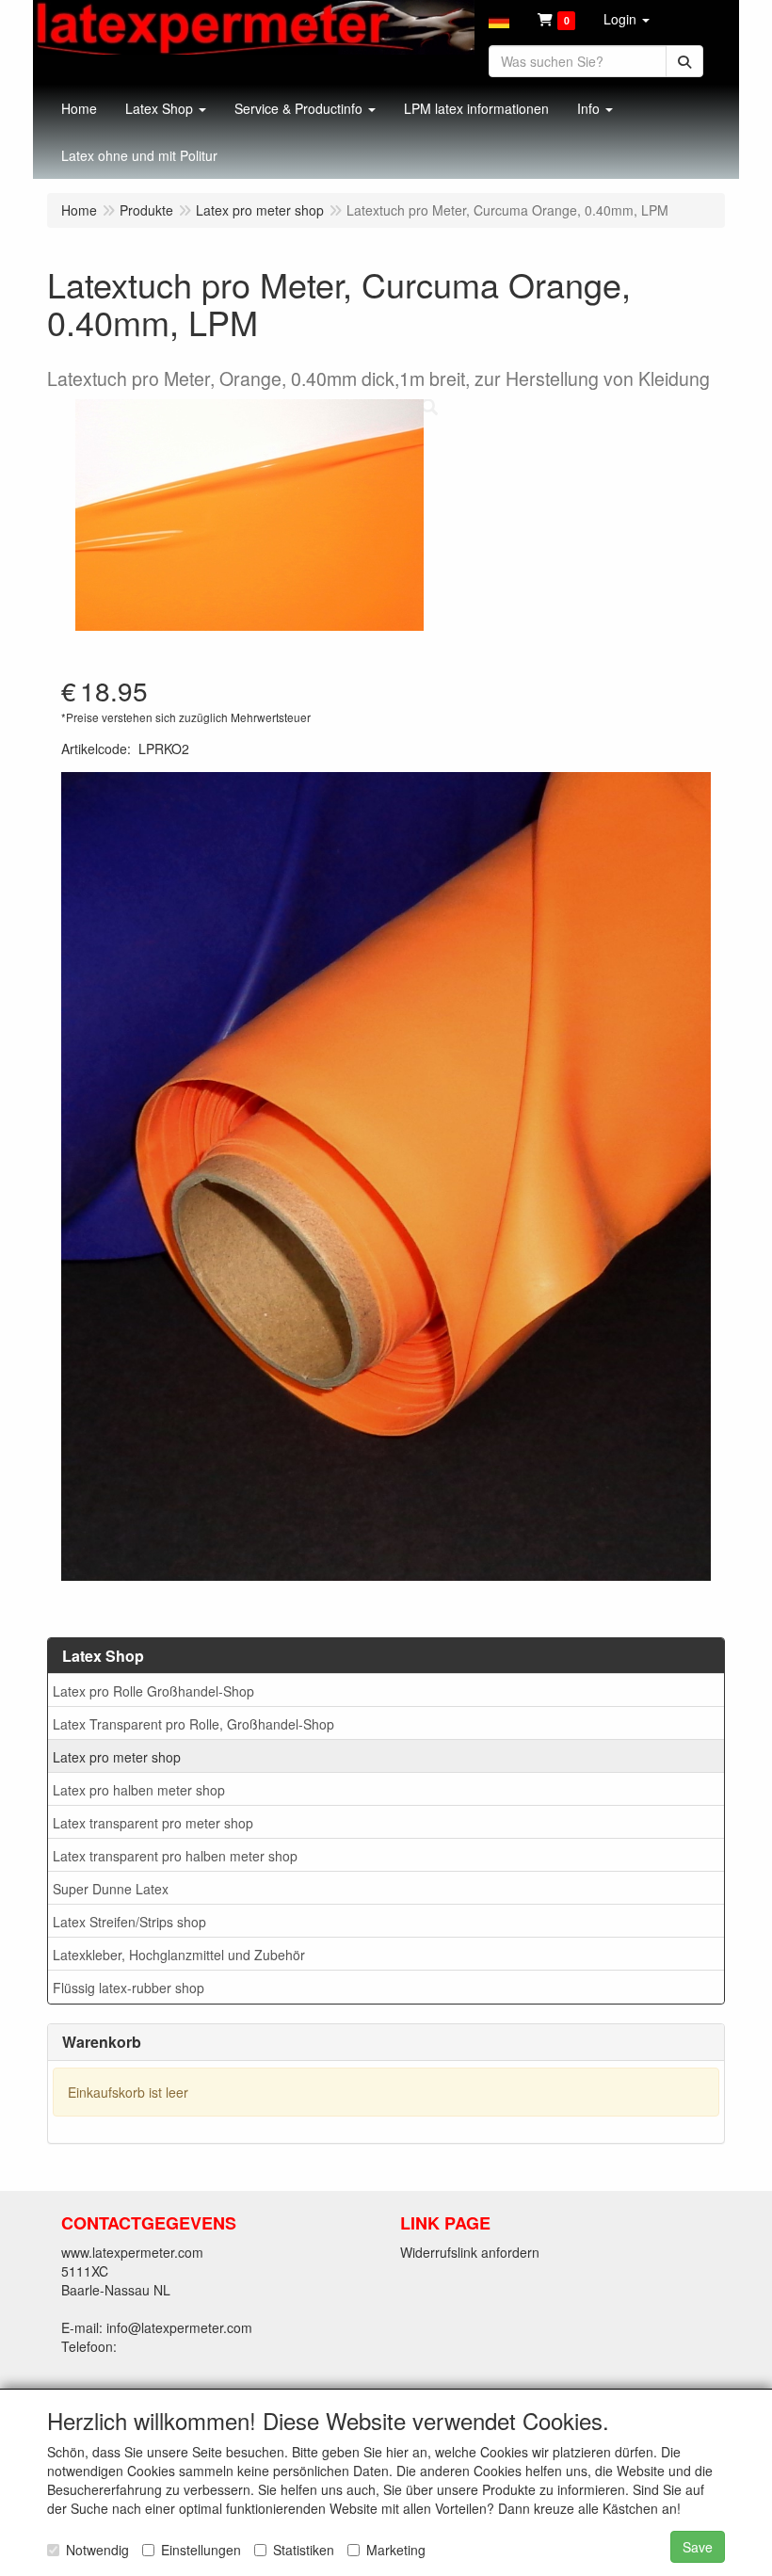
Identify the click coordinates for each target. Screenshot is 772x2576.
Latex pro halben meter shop (139, 1790)
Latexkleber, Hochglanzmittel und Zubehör (179, 1955)
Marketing (396, 2550)
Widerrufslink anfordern (470, 2252)
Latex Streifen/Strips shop (129, 1922)
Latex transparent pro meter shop (153, 1823)
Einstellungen (201, 2550)
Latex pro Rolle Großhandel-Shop (153, 1691)
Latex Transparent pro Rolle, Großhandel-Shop (193, 1724)
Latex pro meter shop (117, 1757)
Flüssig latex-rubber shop (129, 1988)
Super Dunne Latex (111, 1889)
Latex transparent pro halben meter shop (175, 1856)
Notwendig (97, 2550)
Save (698, 2547)
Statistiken (304, 2550)
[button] (499, 19)
